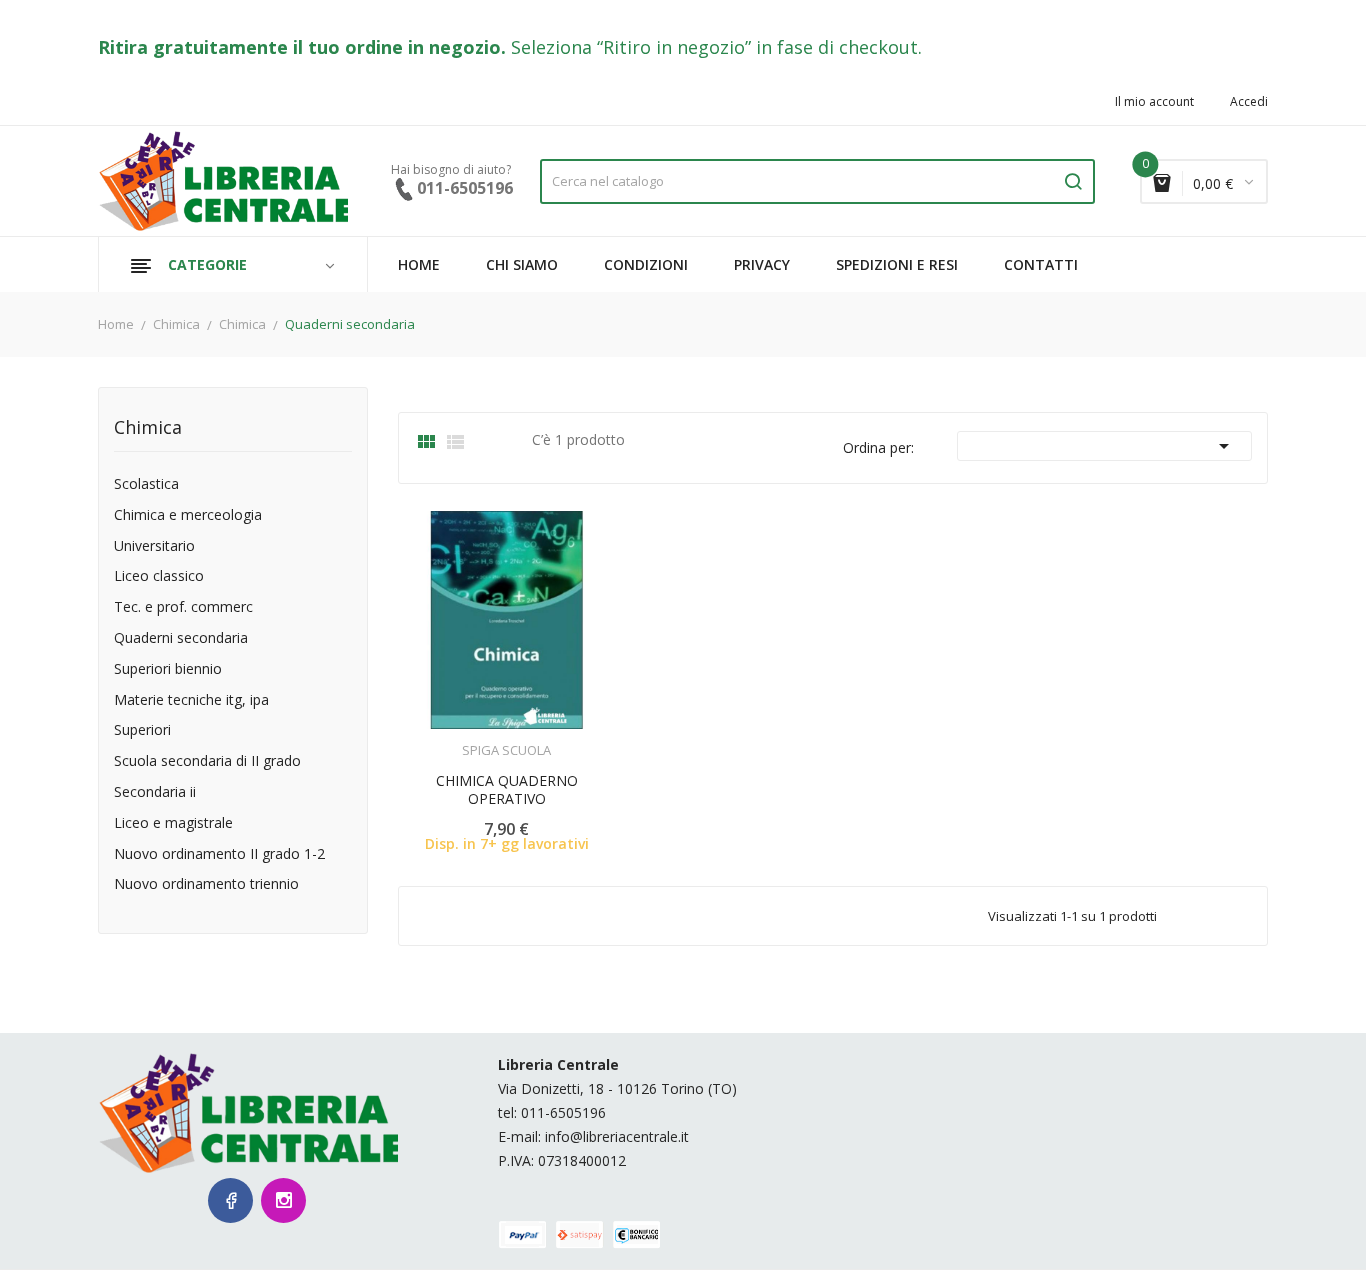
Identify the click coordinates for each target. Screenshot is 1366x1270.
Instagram (283, 1200)
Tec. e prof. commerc (183, 607)
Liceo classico (159, 576)
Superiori (142, 730)
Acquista (524, 737)
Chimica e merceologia (188, 515)
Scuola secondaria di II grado (207, 761)
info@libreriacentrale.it (617, 1136)
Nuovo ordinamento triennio (206, 884)
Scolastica (146, 484)
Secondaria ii (155, 792)
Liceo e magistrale (173, 823)
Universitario (154, 546)
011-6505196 (563, 1112)
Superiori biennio (168, 669)
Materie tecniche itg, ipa (191, 700)
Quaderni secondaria (181, 638)
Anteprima (451, 738)
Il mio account (1154, 102)
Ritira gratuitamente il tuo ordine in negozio (299, 47)
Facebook (230, 1200)
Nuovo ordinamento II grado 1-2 (219, 854)
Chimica (148, 428)
